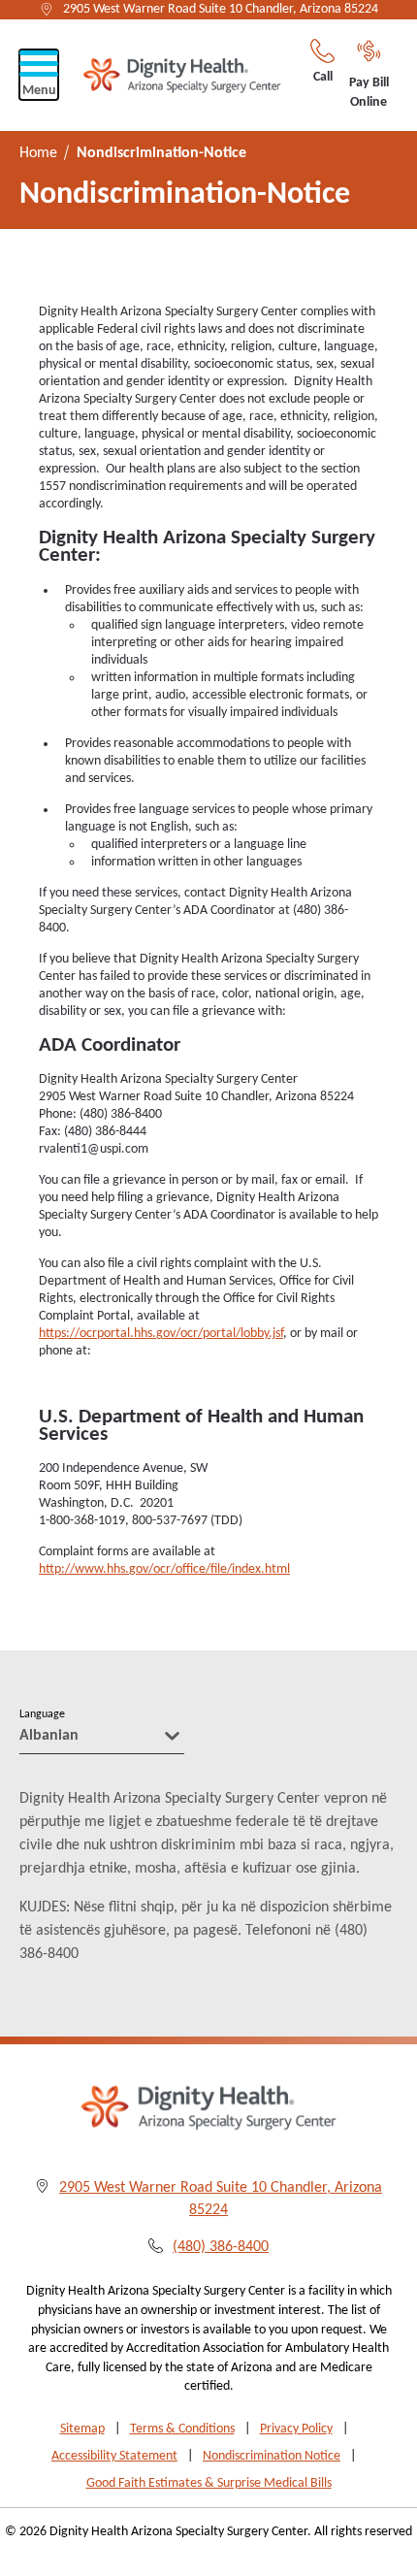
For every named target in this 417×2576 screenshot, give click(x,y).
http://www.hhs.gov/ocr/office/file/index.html (164, 1569)
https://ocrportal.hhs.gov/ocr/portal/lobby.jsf (161, 1334)
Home (38, 153)
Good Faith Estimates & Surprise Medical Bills (209, 2483)
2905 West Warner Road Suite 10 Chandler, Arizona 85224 (221, 9)
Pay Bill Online (369, 93)
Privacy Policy (296, 2429)
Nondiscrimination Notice (272, 2456)
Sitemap (82, 2429)
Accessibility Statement (114, 2456)
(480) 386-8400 (221, 2247)
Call (323, 77)
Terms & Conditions (182, 2429)
